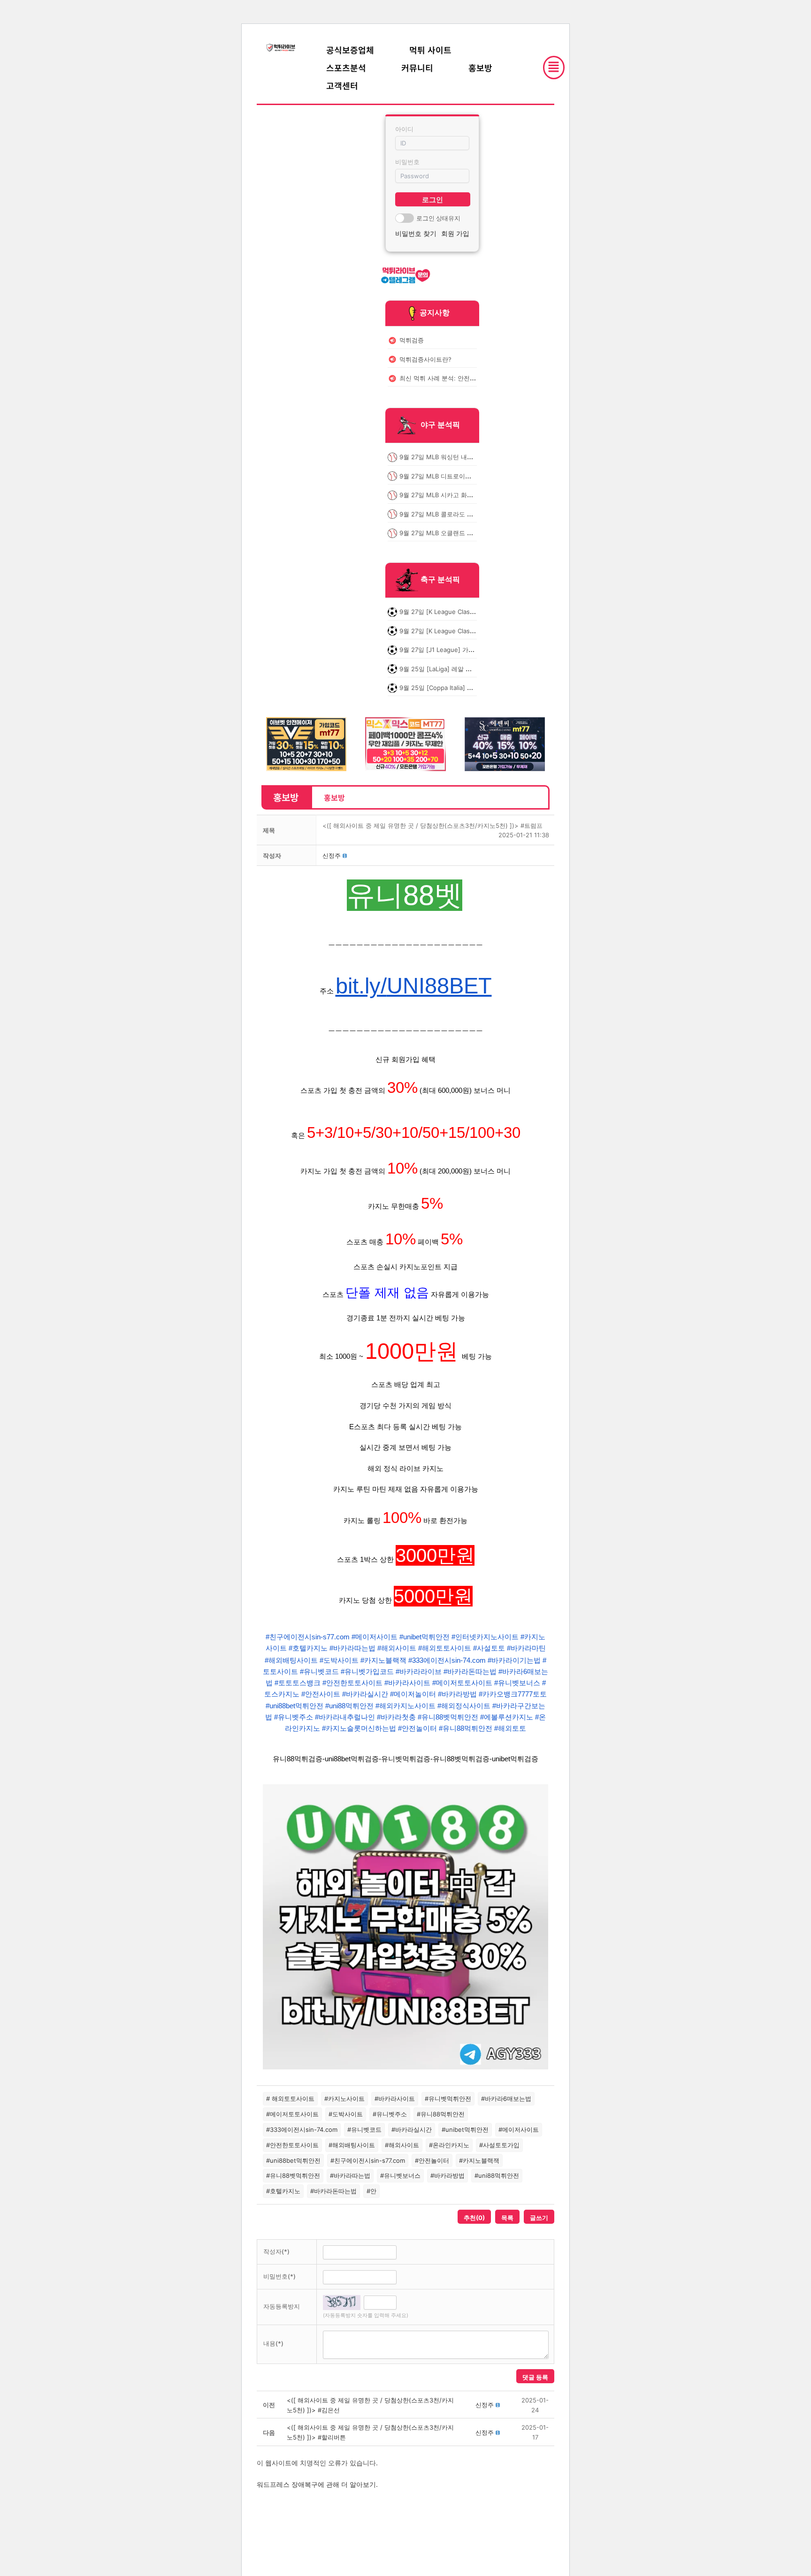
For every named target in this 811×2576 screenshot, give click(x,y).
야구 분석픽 (440, 425)
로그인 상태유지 (438, 218)
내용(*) (273, 2343)
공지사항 (435, 312)
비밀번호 (407, 162)
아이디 (404, 129)
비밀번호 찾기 (416, 233)
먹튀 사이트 (430, 50)
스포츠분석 (346, 68)
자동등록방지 (282, 2306)
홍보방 (480, 68)
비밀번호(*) (279, 2276)
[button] (332, 856)
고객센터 (342, 85)
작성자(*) (276, 2251)
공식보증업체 (350, 50)
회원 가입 (455, 233)
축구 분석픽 (440, 580)
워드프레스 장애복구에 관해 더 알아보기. (317, 2484)
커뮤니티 (417, 68)
